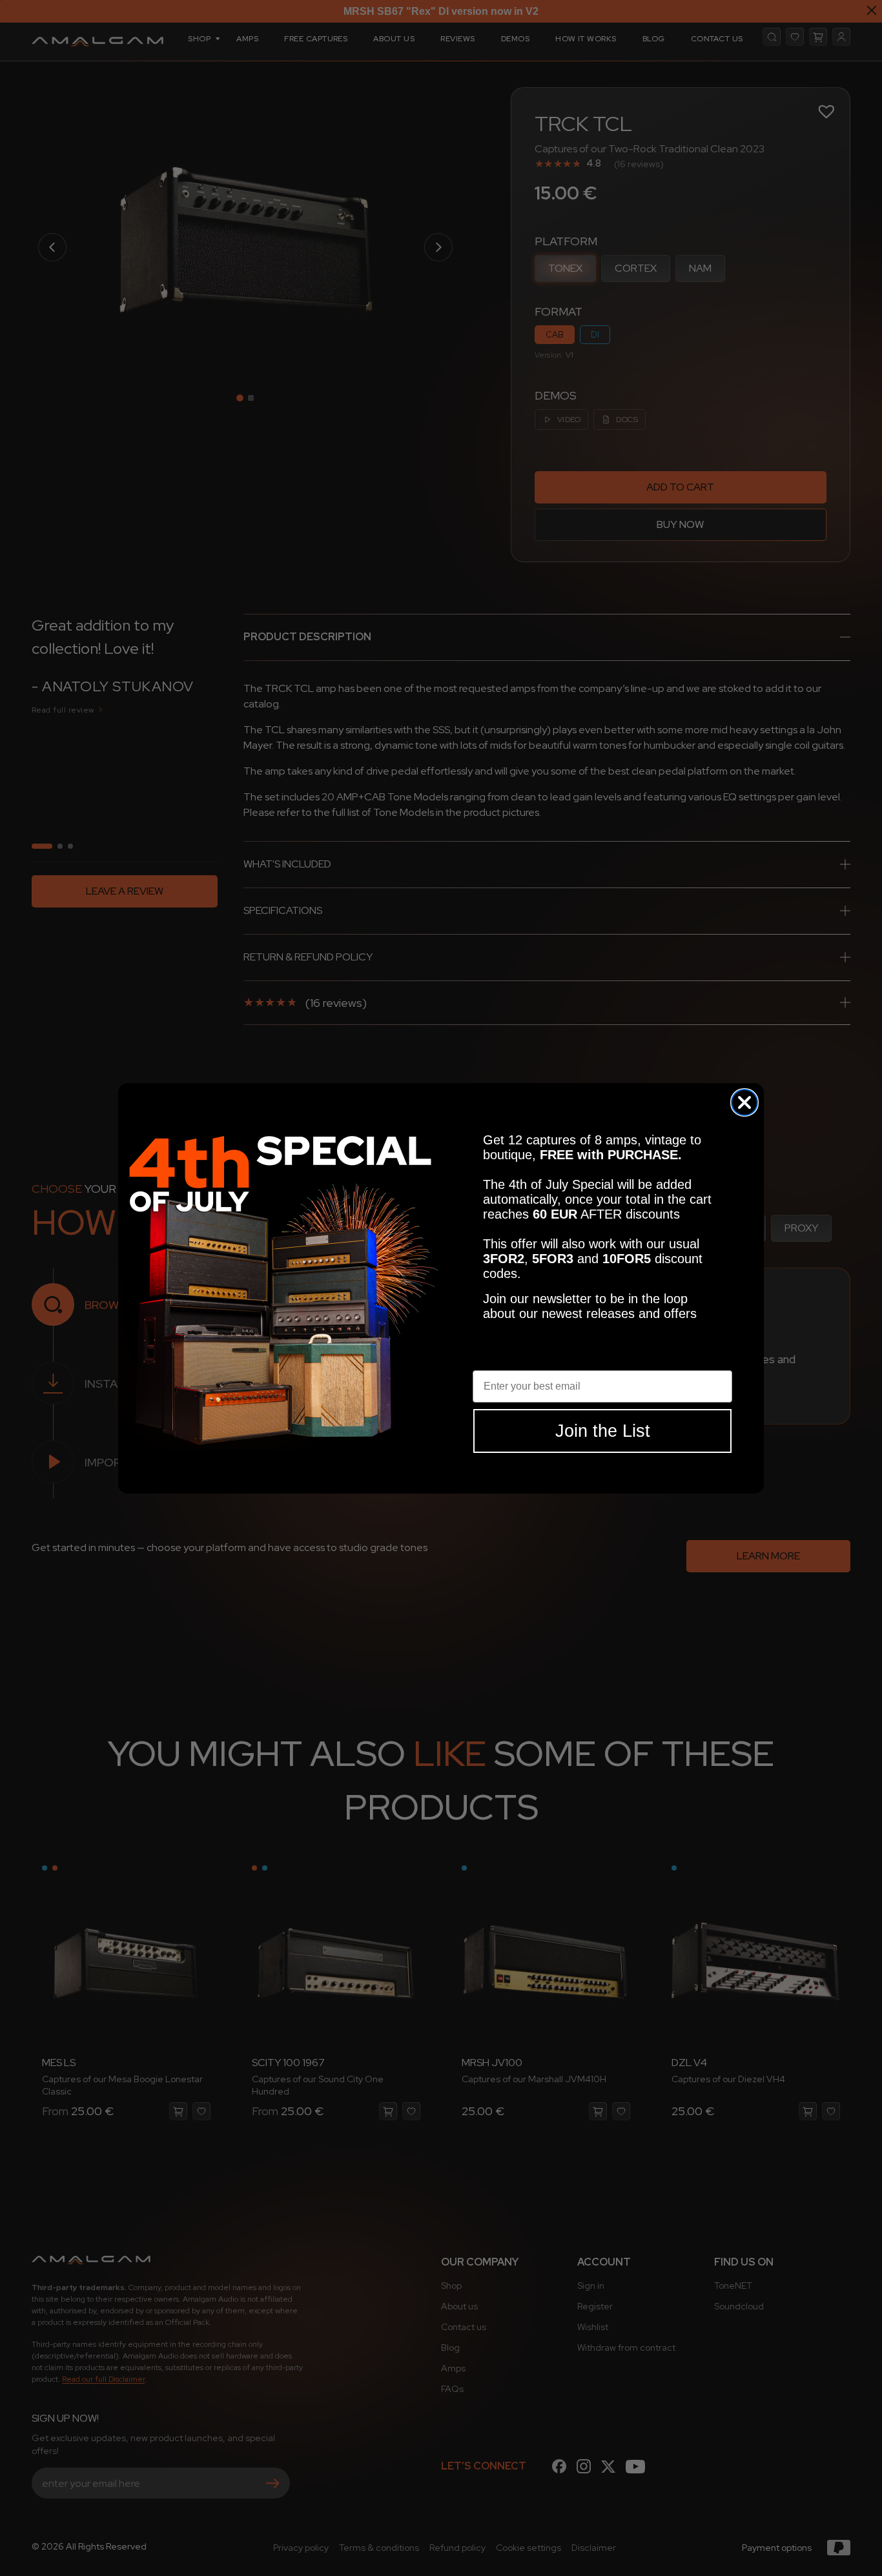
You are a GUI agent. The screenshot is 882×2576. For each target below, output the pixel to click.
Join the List (603, 1430)
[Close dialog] (744, 1102)
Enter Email (501, 1360)
